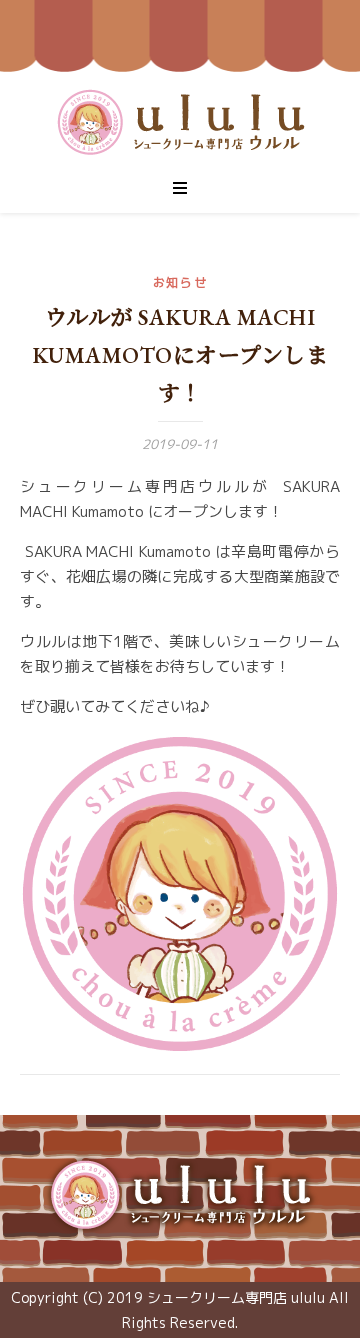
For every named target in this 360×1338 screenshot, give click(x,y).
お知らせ (180, 282)
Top (337, 1310)
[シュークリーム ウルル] (180, 1195)
